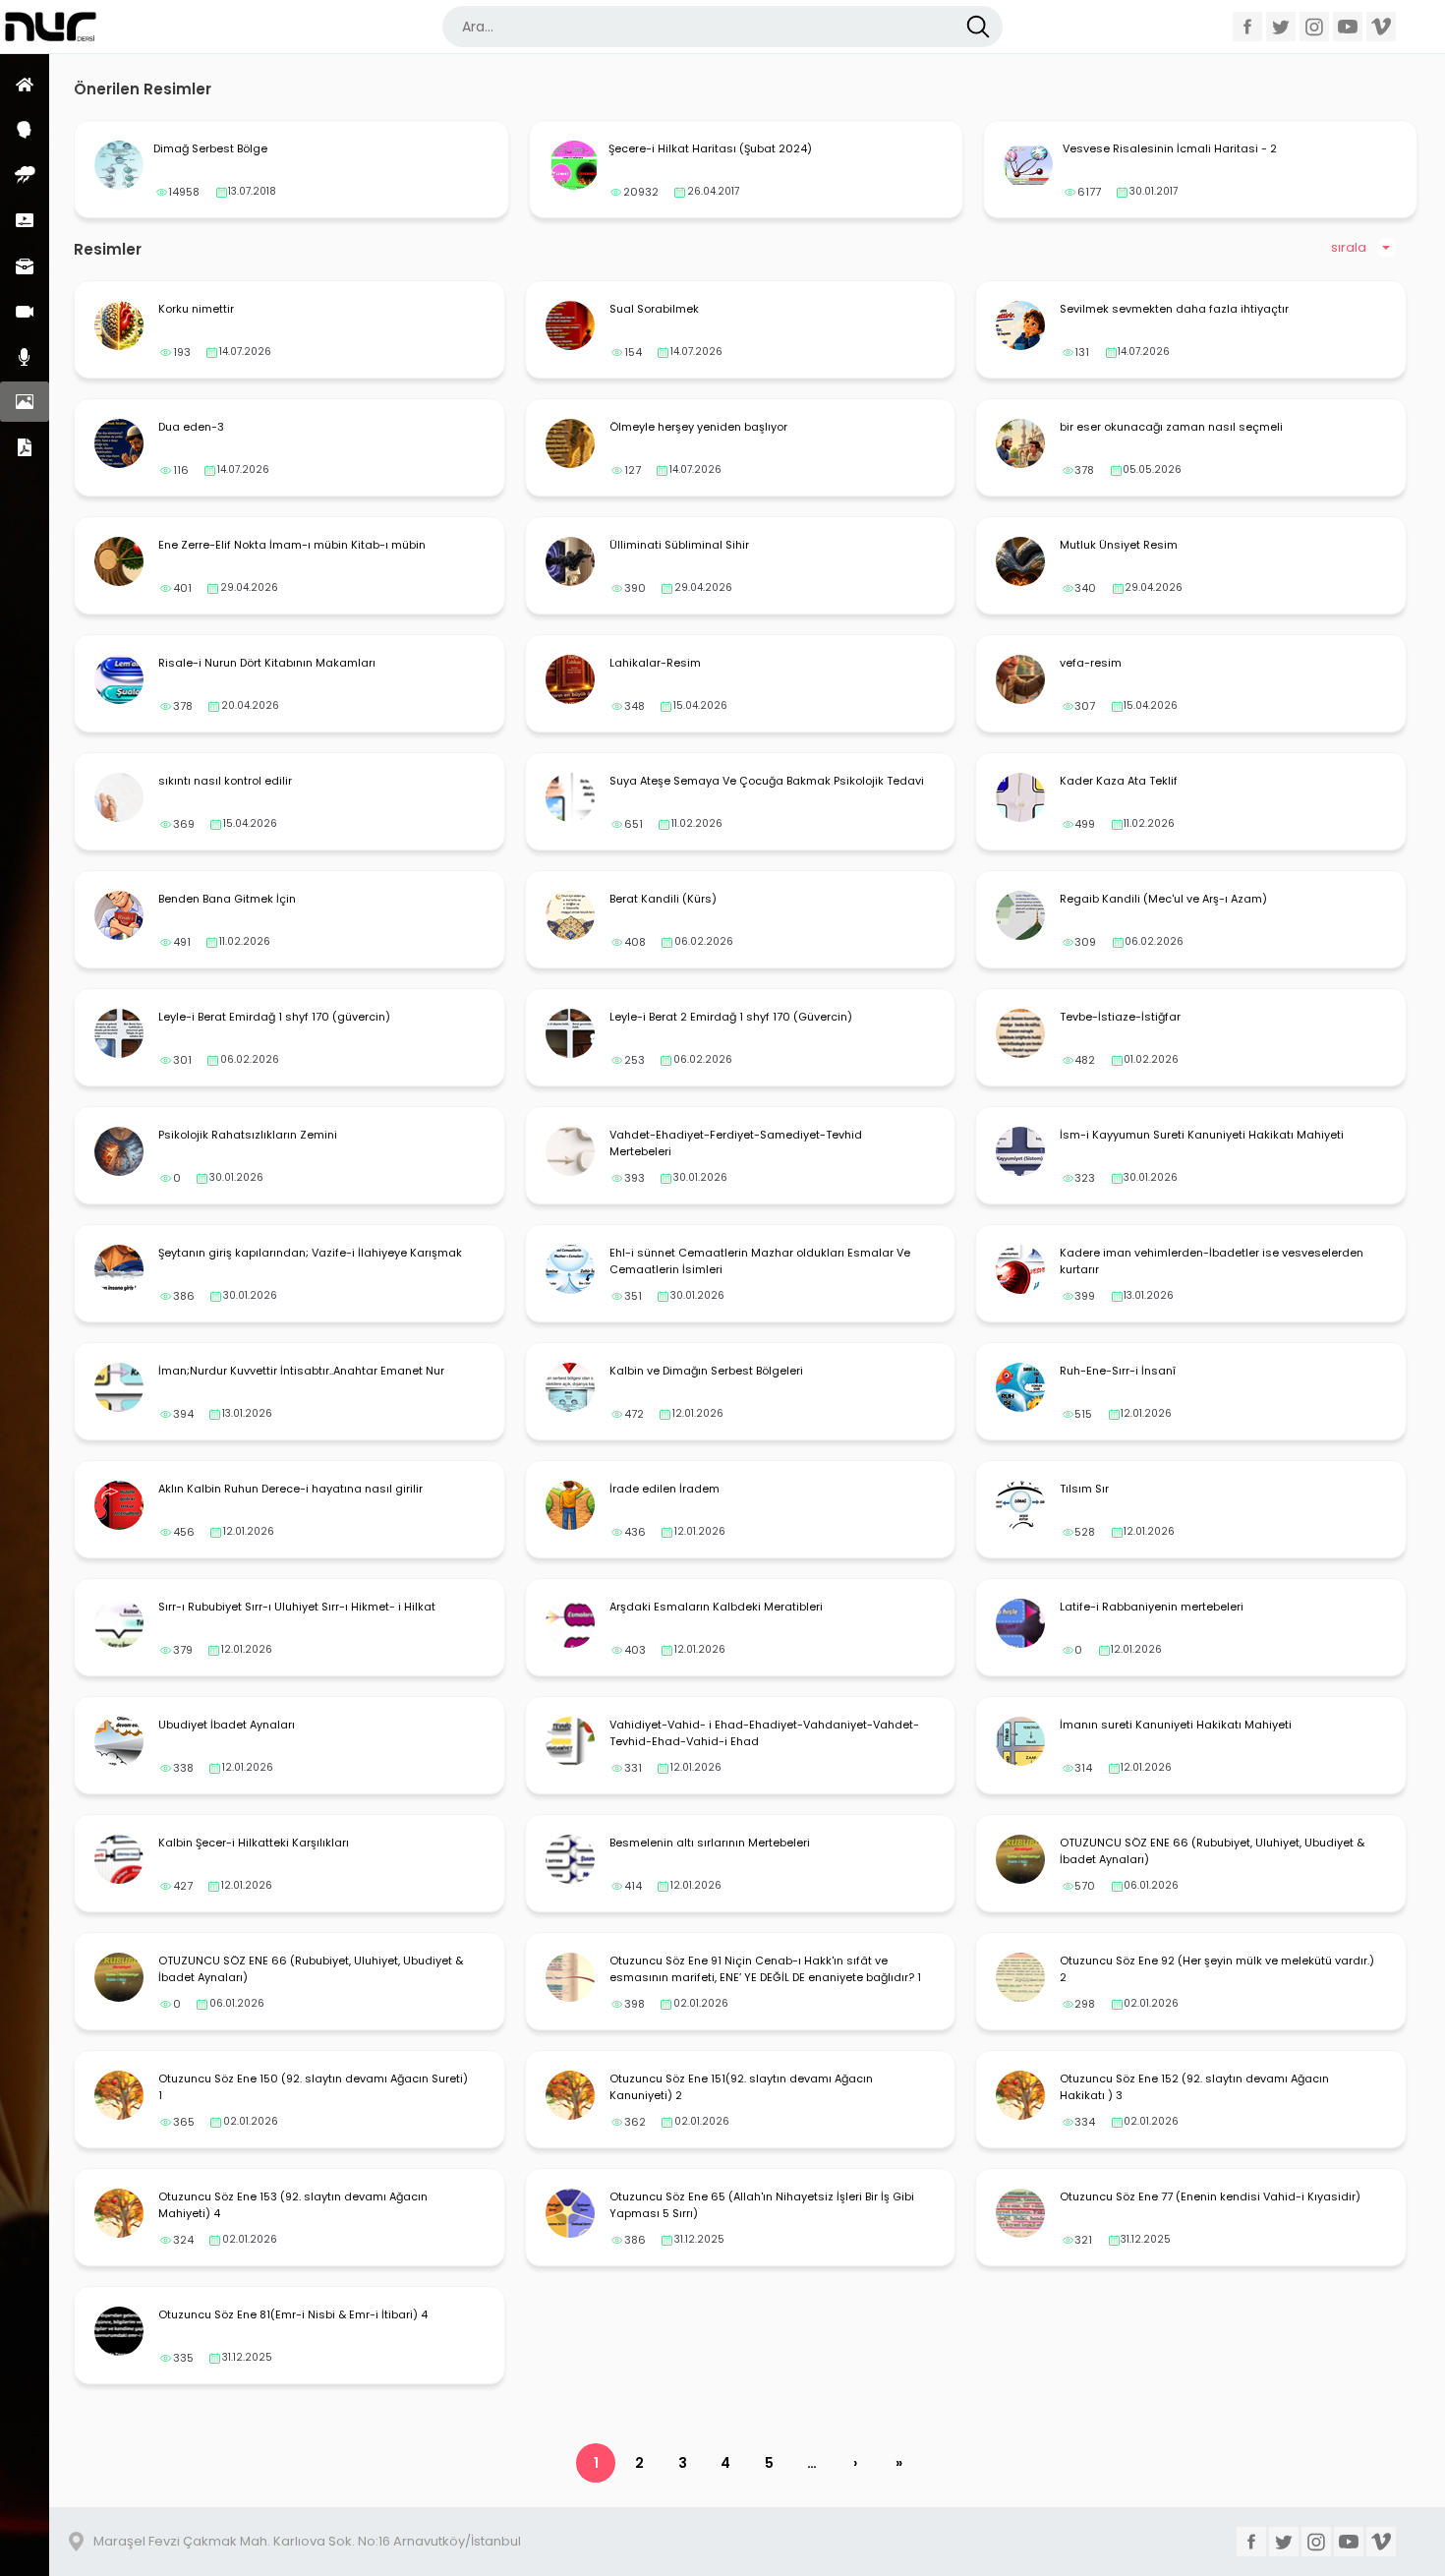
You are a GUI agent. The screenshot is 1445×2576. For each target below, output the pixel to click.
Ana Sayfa (25, 84)
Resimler (25, 402)
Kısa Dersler (25, 220)
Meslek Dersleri (25, 266)
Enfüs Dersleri (25, 175)
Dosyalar (25, 447)
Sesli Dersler (25, 356)
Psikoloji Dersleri (25, 129)
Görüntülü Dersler (25, 311)
